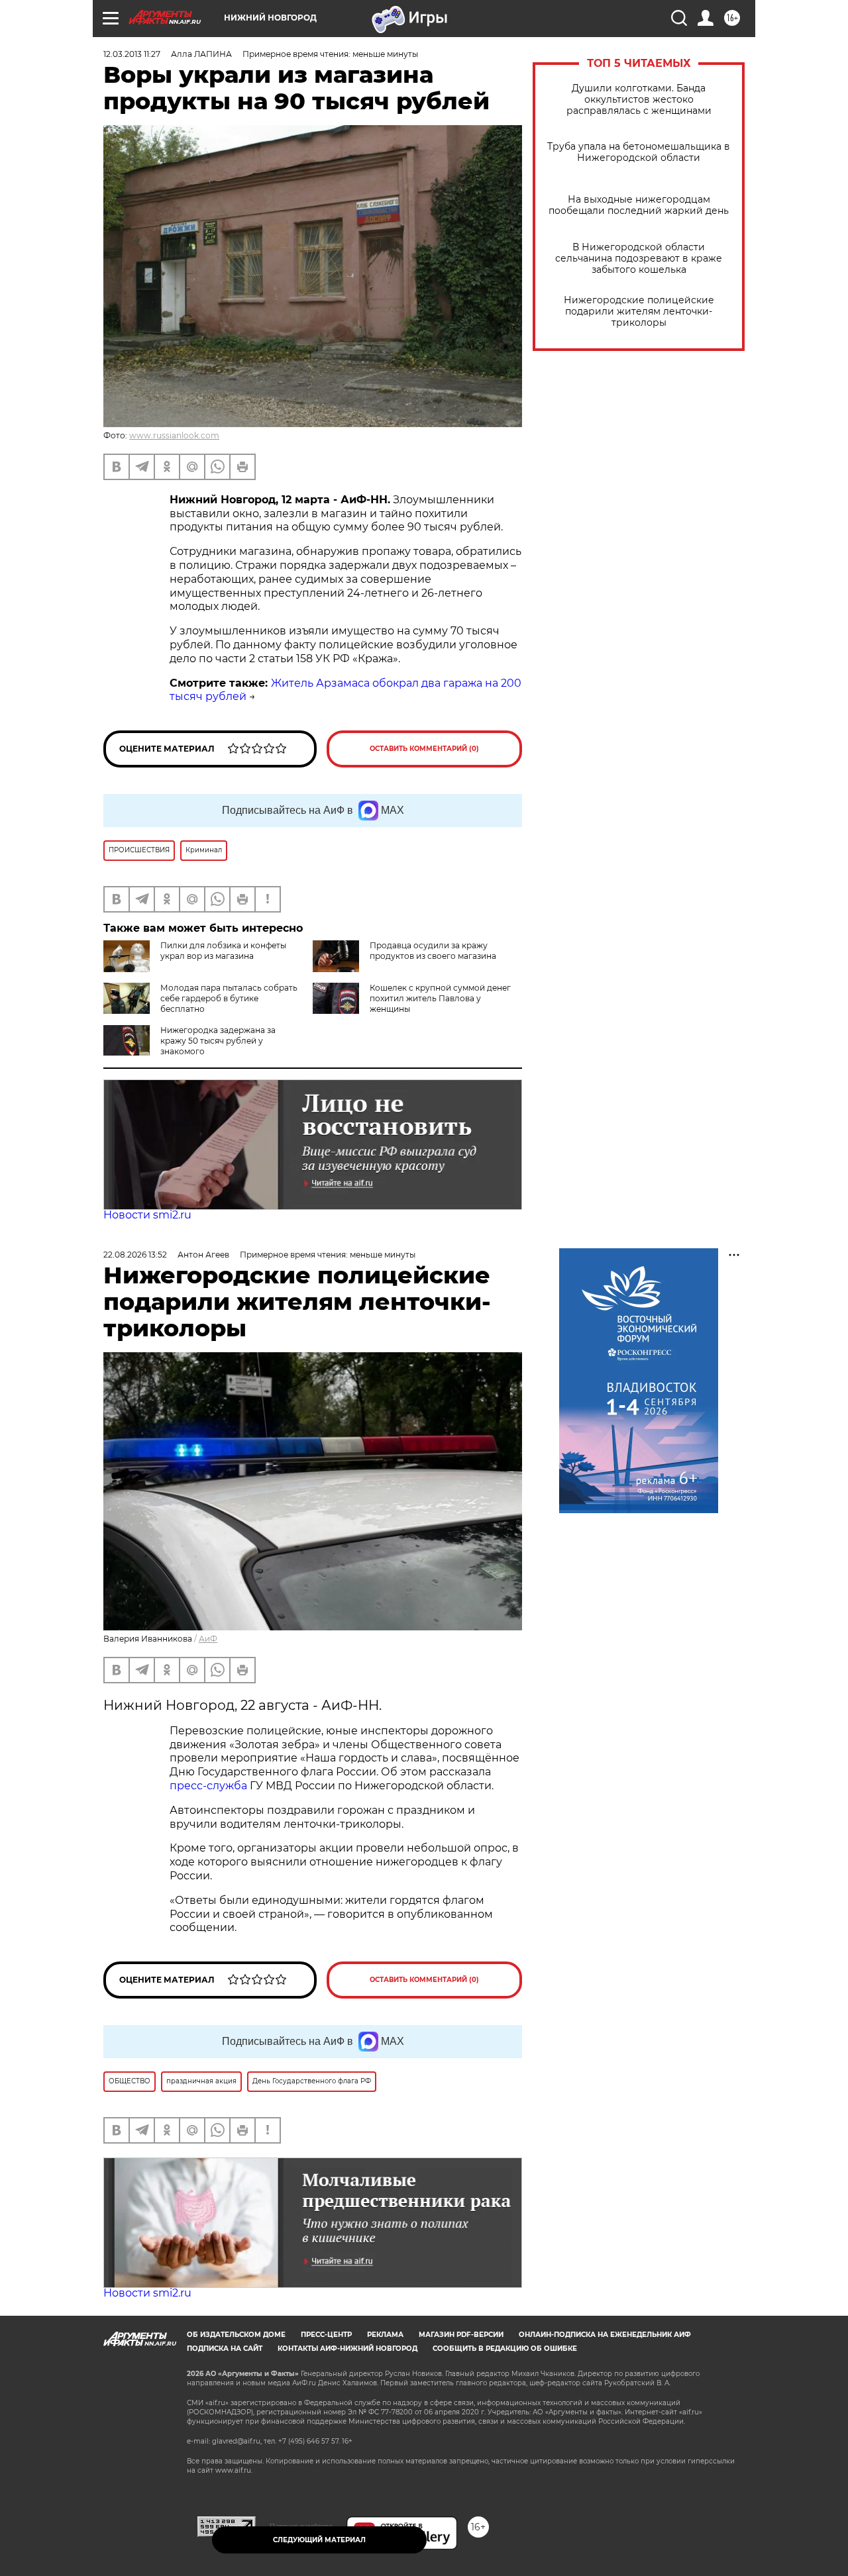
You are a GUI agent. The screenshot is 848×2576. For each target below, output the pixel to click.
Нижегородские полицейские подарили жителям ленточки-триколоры (639, 312)
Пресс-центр (326, 2335)
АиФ (208, 1639)
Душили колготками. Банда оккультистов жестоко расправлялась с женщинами (639, 100)
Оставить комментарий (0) (424, 749)
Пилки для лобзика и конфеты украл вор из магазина (223, 951)
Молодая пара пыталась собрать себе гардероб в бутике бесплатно (229, 998)
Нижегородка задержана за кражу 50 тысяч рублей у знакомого (218, 1041)
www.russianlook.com (174, 435)
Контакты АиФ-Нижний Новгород (347, 2349)
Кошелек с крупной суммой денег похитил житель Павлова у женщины (440, 998)
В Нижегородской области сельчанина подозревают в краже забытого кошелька (639, 259)
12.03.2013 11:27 (132, 54)
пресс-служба (208, 1786)
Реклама (385, 2335)
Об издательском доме (236, 2335)
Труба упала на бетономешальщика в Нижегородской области (639, 152)
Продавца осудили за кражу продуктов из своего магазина (433, 951)
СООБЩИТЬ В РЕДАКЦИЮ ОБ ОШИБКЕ (505, 2349)
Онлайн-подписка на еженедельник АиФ (605, 2335)
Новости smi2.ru (147, 1215)
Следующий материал (319, 2540)
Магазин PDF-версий (461, 2335)
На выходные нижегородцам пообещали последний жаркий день (639, 205)
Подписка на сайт (225, 2349)
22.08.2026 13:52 (135, 1255)
